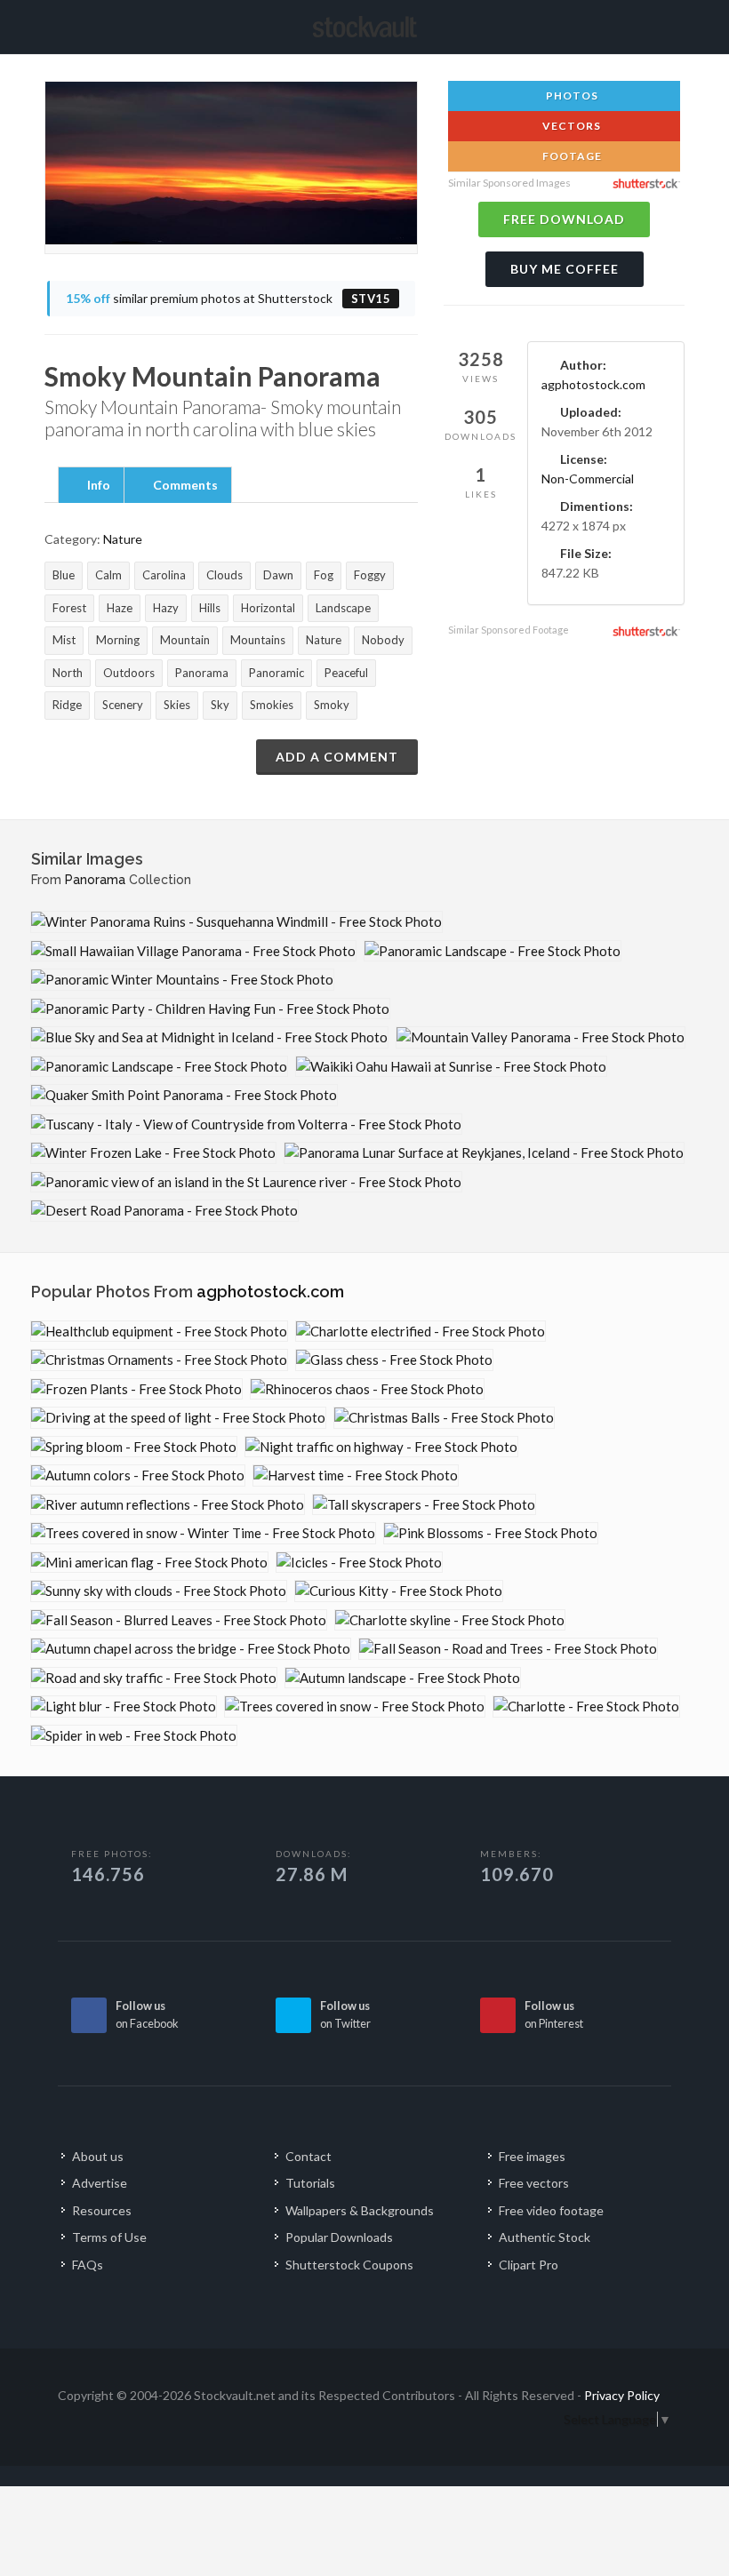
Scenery (123, 705)
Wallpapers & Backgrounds (360, 2210)
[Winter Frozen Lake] (153, 1153)
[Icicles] (359, 1563)
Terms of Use (109, 2237)
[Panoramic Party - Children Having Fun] (210, 1009)
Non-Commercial (588, 479)
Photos (571, 96)
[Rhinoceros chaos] (367, 1389)
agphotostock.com (593, 384)
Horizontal (268, 608)
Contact (308, 2156)
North (68, 673)
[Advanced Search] (653, 24)
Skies (177, 705)
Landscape (343, 608)
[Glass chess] (394, 1360)
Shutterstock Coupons (349, 2265)
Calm (108, 575)
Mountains (258, 640)
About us (98, 2156)
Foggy (370, 575)
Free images (532, 2156)
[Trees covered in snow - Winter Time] (203, 1533)
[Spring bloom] (134, 1447)
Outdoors (129, 673)
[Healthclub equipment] (159, 1332)
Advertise (100, 2183)
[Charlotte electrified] (421, 1332)
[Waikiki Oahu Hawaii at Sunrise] (451, 1067)
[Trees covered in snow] (355, 1707)
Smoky (332, 705)
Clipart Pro (529, 2265)
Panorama (202, 673)
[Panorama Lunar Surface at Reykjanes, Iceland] (484, 1153)
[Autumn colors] (138, 1475)
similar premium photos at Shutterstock (228, 298)
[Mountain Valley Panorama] (541, 1037)
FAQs (88, 2265)
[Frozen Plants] (136, 1389)
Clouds (224, 575)
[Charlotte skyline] (450, 1620)
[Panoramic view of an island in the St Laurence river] (246, 1182)
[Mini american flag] (149, 1563)
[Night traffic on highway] (381, 1447)
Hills (210, 608)
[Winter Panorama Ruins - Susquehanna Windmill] (236, 922)
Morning (118, 640)
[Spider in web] (134, 1736)
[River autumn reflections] (168, 1505)
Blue (64, 575)
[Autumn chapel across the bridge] (191, 1649)
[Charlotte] (586, 1707)
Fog (324, 575)
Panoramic (276, 673)
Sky (220, 705)
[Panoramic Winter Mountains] (182, 980)
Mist (64, 640)
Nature (123, 539)
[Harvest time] (356, 1475)
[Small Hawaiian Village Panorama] (193, 951)
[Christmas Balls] (444, 1418)
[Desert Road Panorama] (164, 1211)
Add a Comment (337, 757)
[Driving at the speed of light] (178, 1418)
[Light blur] (124, 1707)
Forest (69, 608)
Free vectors (534, 2183)
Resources (102, 2210)
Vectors (570, 126)
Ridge (67, 705)
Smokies (272, 705)
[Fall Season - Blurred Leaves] (179, 1620)
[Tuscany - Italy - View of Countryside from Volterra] (246, 1125)
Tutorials (310, 2183)
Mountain (185, 640)
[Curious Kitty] (399, 1591)
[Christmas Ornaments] (159, 1360)
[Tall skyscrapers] (424, 1505)
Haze (120, 608)
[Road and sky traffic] (154, 1678)
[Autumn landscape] (403, 1678)
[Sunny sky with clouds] (159, 1591)
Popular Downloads (339, 2237)
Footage (571, 156)
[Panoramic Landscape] (493, 951)
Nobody (383, 640)
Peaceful (346, 673)
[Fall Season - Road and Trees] (508, 1649)
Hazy (166, 608)
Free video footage (551, 2210)
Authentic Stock (545, 2237)
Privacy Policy (622, 2395)
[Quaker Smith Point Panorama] (184, 1095)
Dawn (278, 575)
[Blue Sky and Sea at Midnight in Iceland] (209, 1037)
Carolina (164, 575)
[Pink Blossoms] (491, 1533)
